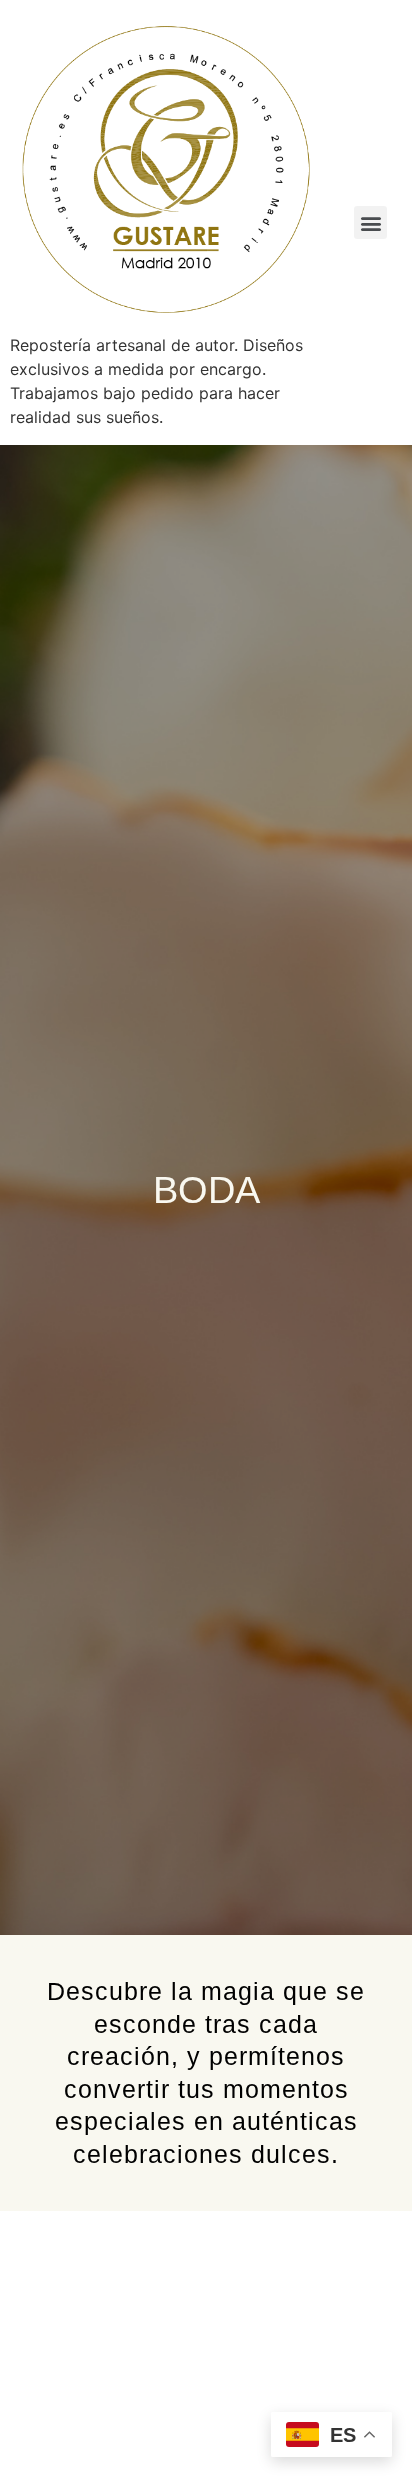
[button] (370, 222)
